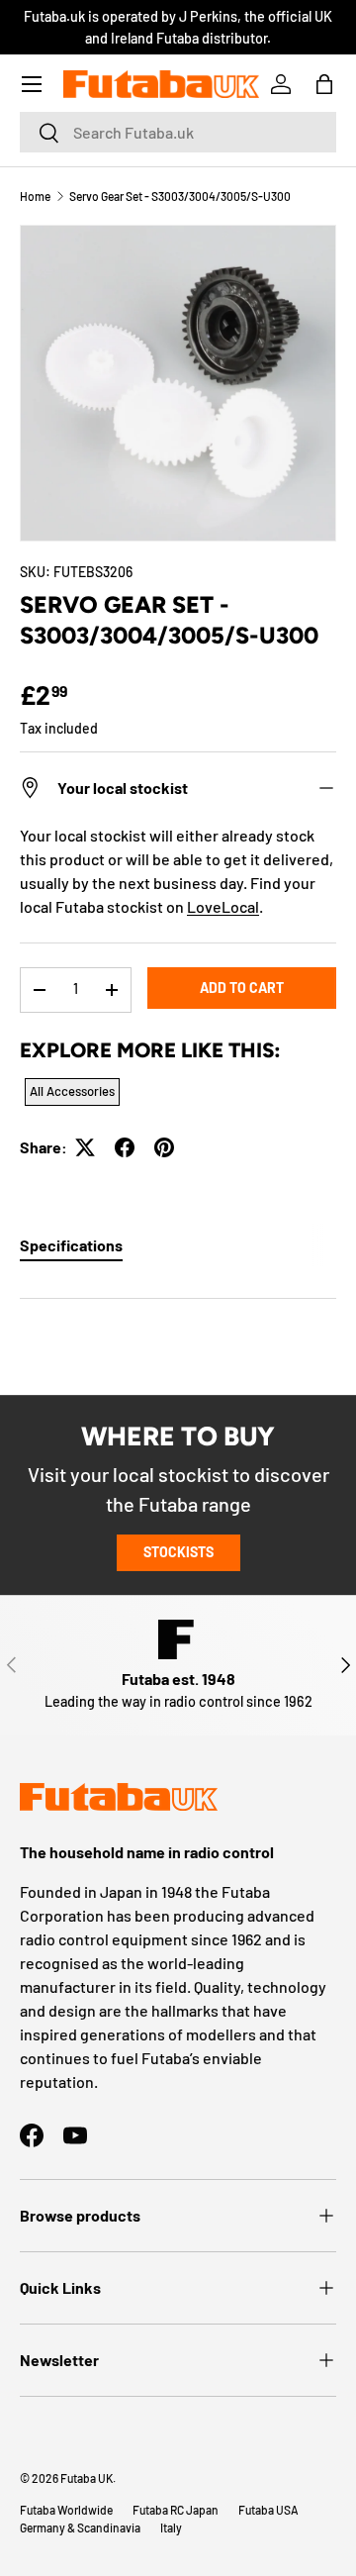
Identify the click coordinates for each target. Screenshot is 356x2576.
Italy (171, 2527)
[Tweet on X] (85, 1147)
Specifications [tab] (71, 1245)
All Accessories (72, 1091)
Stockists (178, 1552)
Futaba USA (268, 2510)
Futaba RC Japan (176, 2510)
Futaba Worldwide (66, 2510)
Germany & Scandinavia (80, 2527)
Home (35, 196)
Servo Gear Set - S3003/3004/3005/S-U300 (180, 196)
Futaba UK (87, 2478)
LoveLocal (223, 906)
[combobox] (178, 132)
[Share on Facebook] (125, 1147)
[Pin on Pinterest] (164, 1147)
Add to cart (242, 988)
